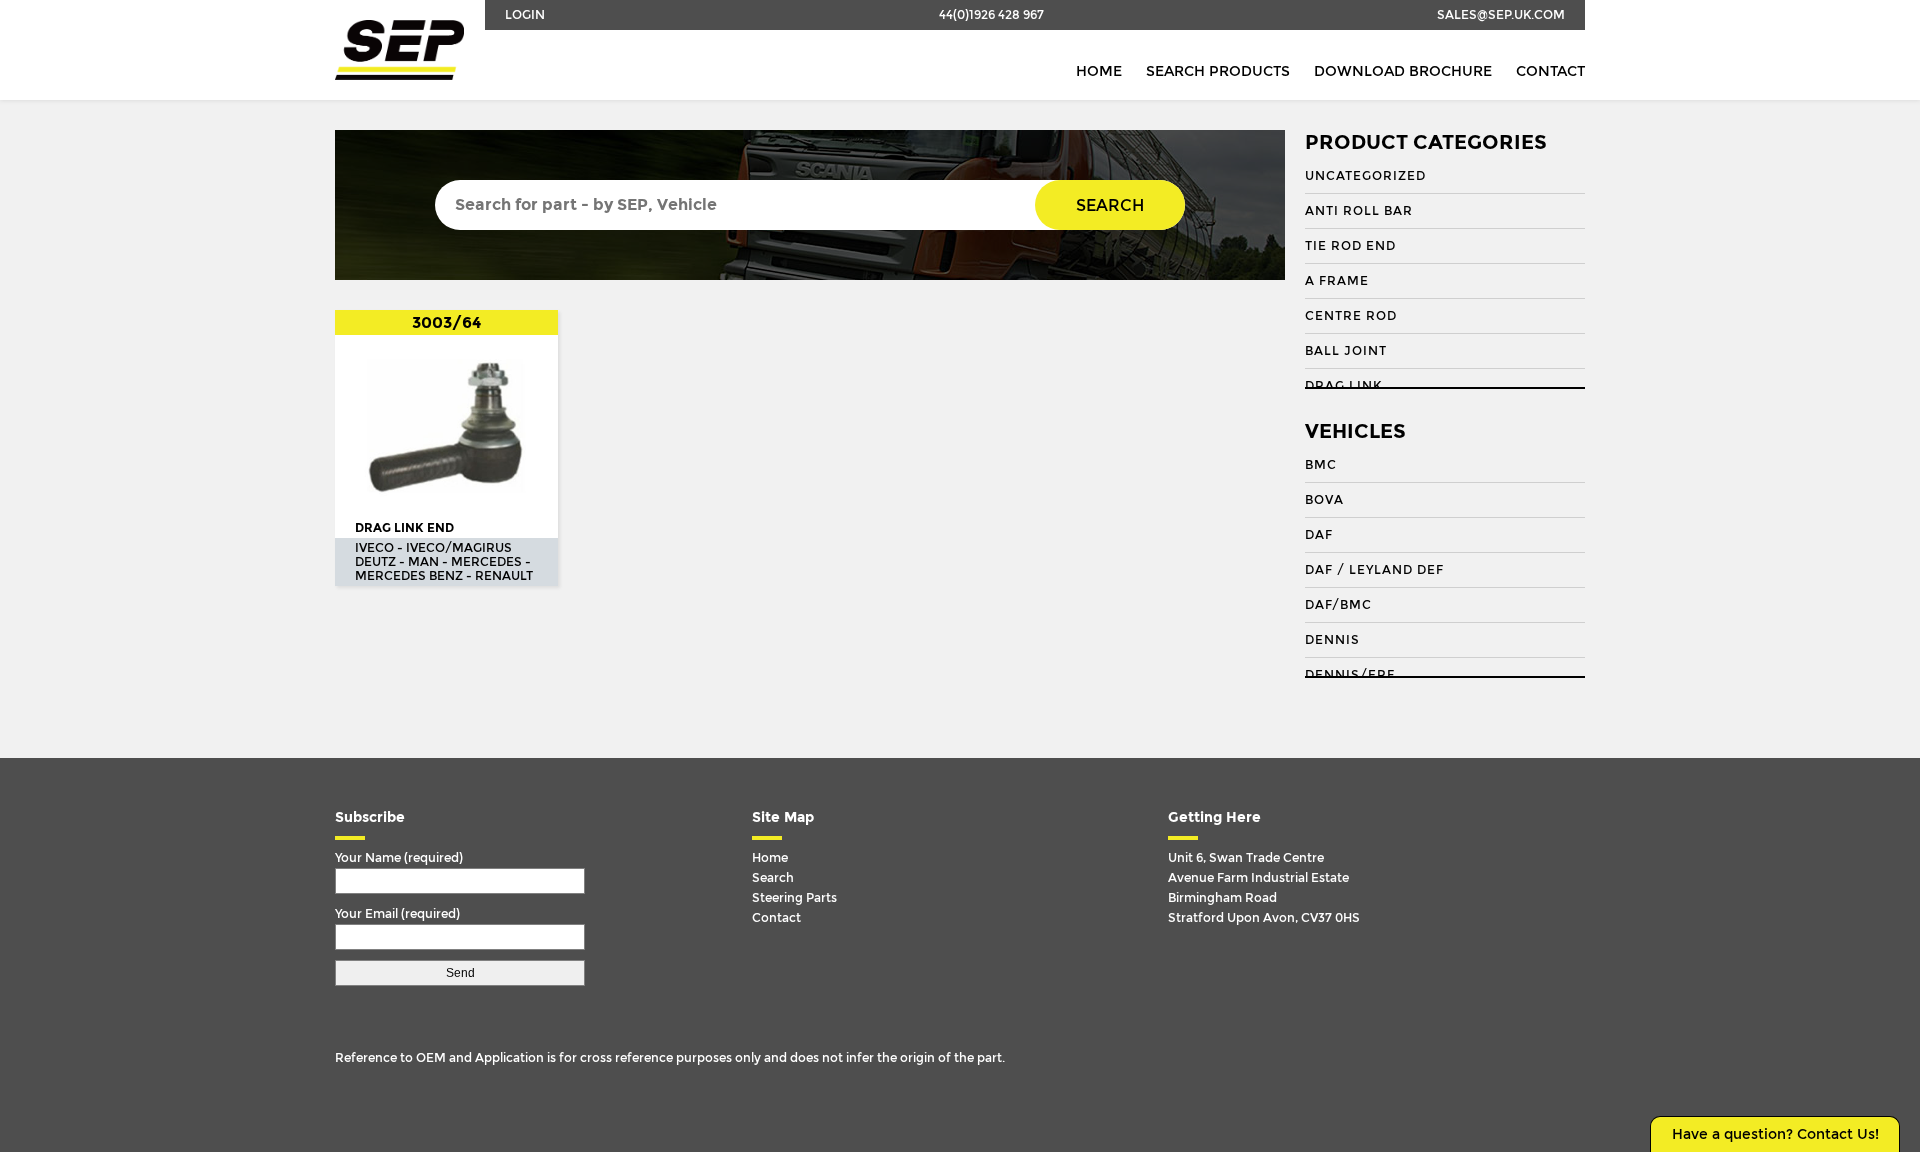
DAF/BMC (1338, 605)
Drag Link (1343, 386)
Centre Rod (1351, 316)
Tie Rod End (1350, 246)
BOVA (1324, 500)
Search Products (1218, 71)
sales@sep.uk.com (1501, 15)
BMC (1321, 465)
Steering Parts (794, 898)
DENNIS (1332, 640)
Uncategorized (1365, 176)
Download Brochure (1403, 71)
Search (1110, 205)
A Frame (1337, 281)
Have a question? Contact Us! (1775, 1134)
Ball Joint (1346, 351)
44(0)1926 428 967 (991, 15)
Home (1099, 71)
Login (525, 15)
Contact (1550, 71)
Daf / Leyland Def (1374, 570)
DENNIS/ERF (1350, 675)
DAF (1319, 535)
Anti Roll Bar (1359, 211)
